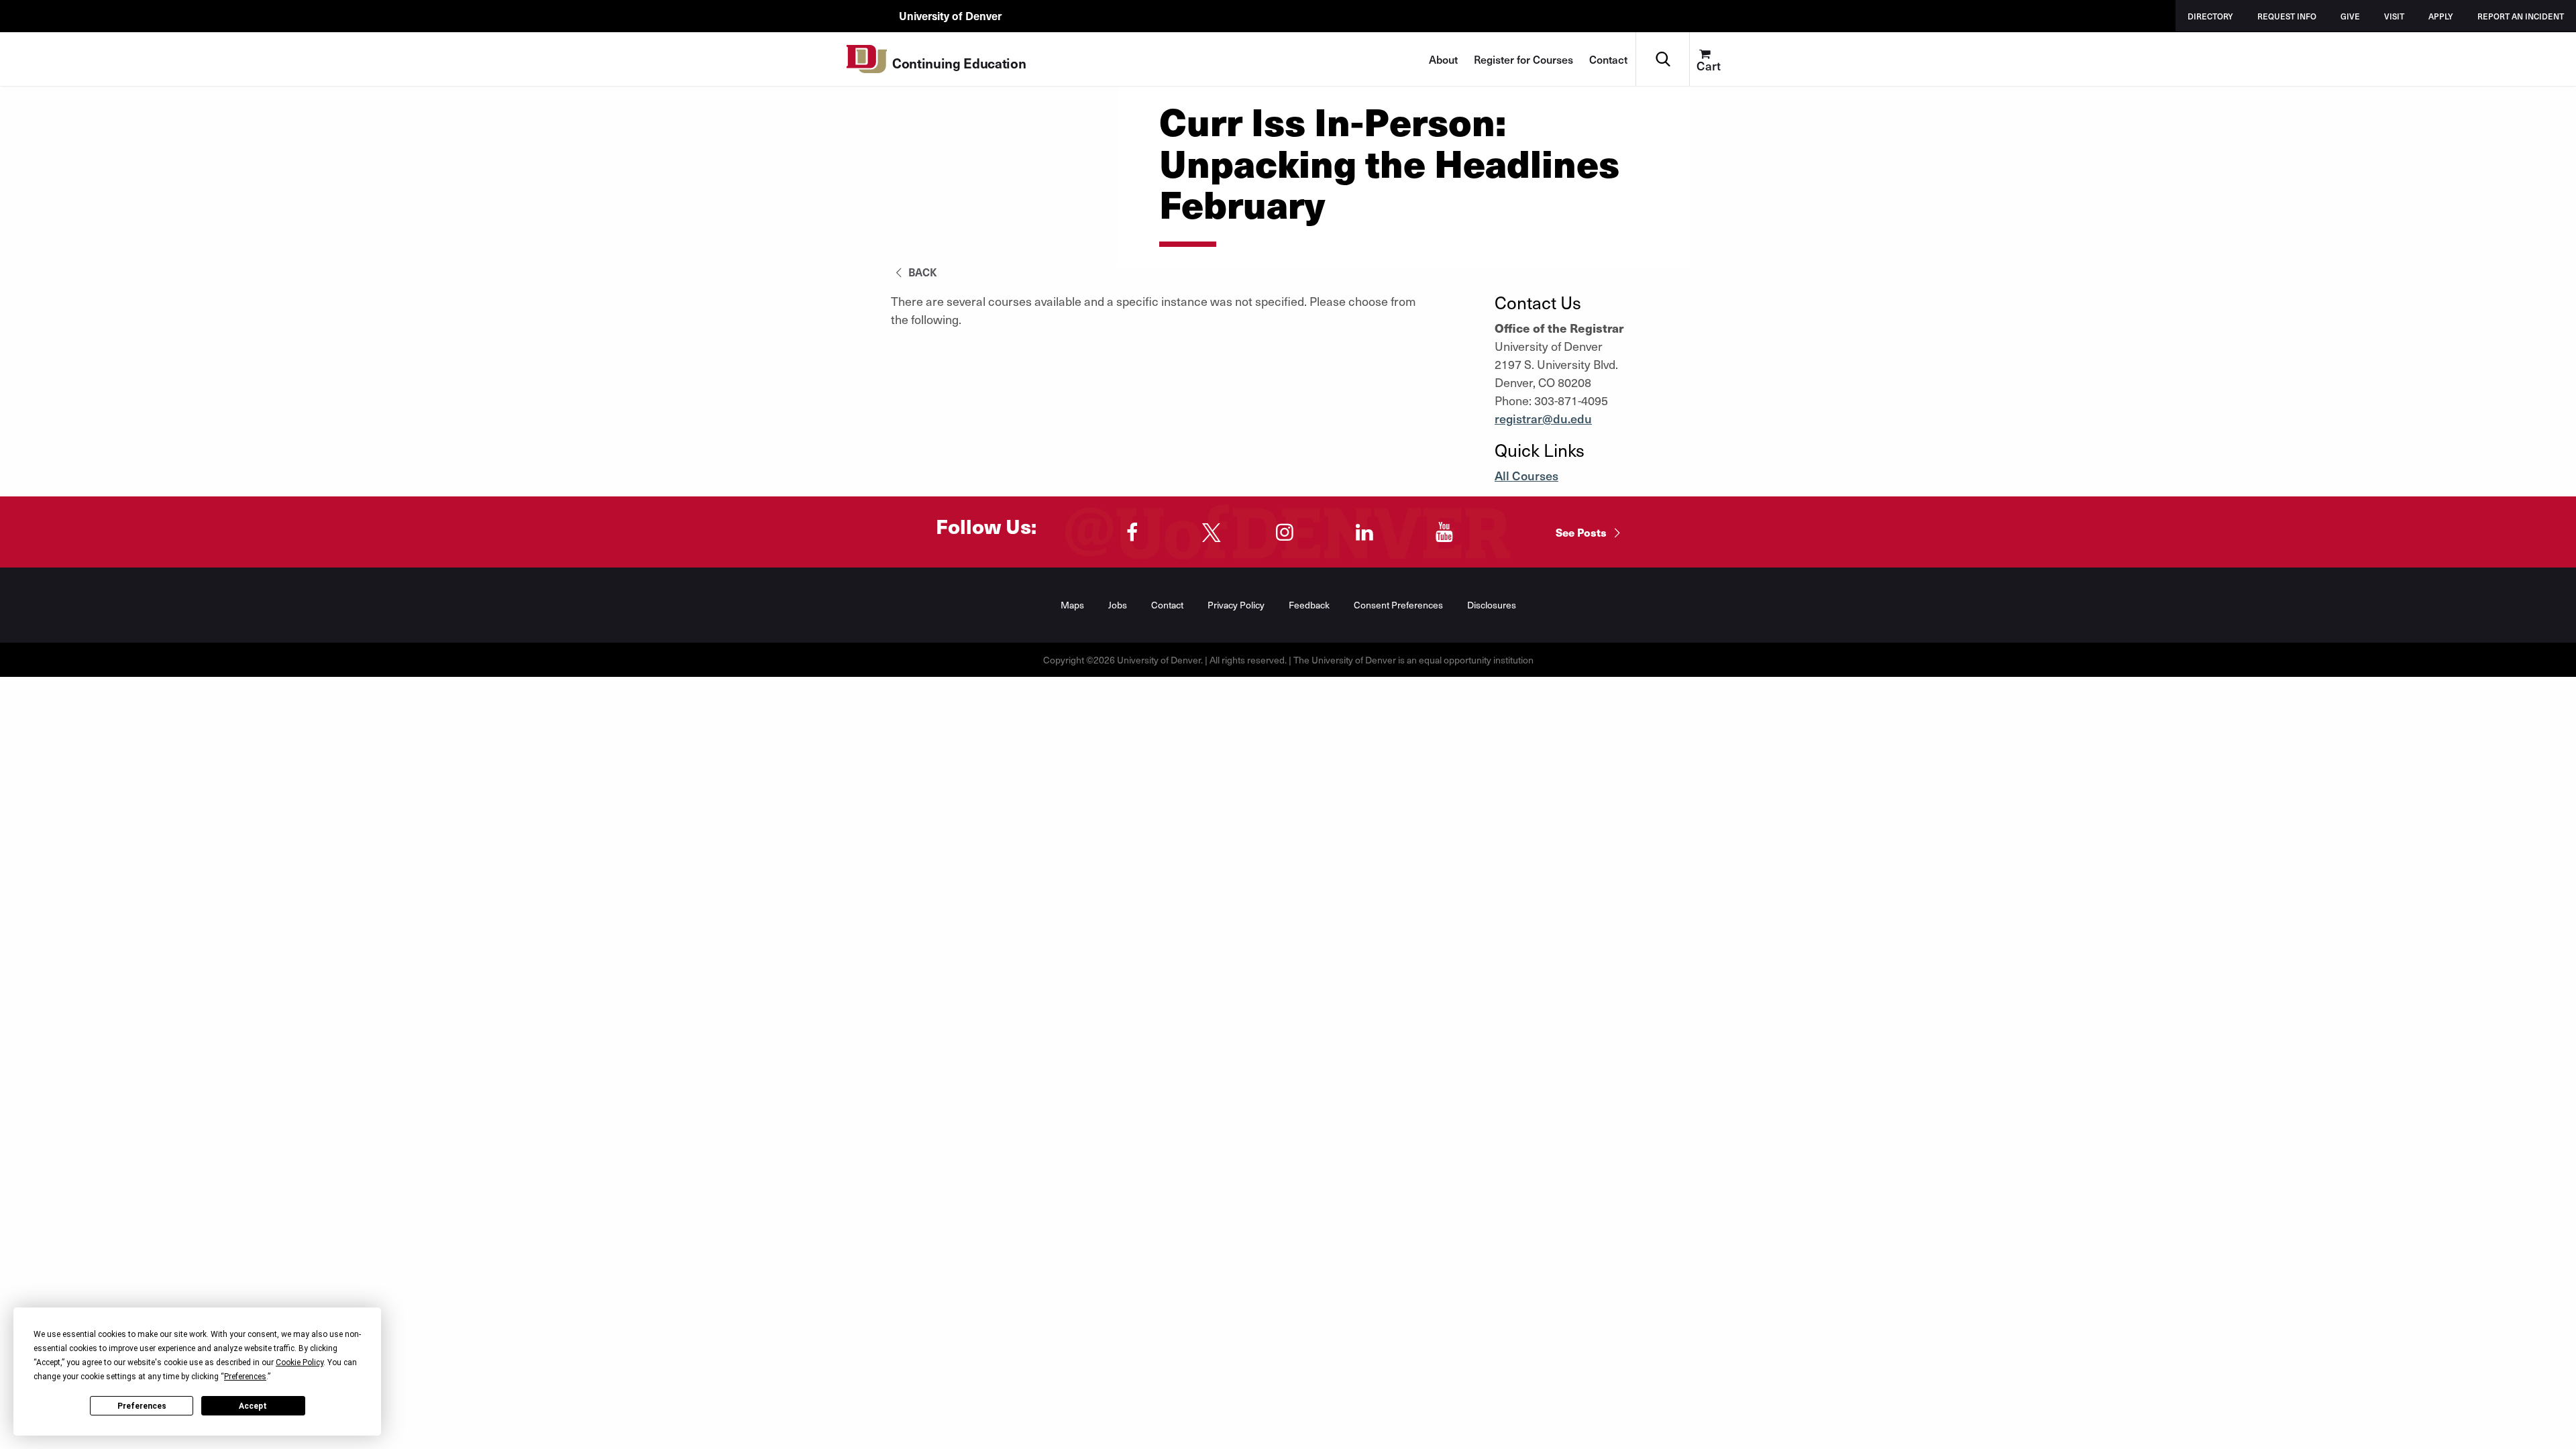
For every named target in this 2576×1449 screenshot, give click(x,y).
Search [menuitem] (1663, 37)
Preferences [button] (245, 1377)
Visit (2394, 16)
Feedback (1309, 605)
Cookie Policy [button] (300, 1362)
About (1443, 59)
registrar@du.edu (1543, 418)
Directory (2210, 16)
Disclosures (1492, 605)
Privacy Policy (1236, 605)
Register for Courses (1523, 59)
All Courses (1526, 475)
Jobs (1118, 605)
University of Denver (950, 15)
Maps (1072, 605)
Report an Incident (2521, 16)
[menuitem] (1716, 59)
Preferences (142, 1406)
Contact (1608, 59)
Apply (2441, 16)
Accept (253, 1406)
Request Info (2287, 16)
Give (2350, 16)
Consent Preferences (1398, 605)
